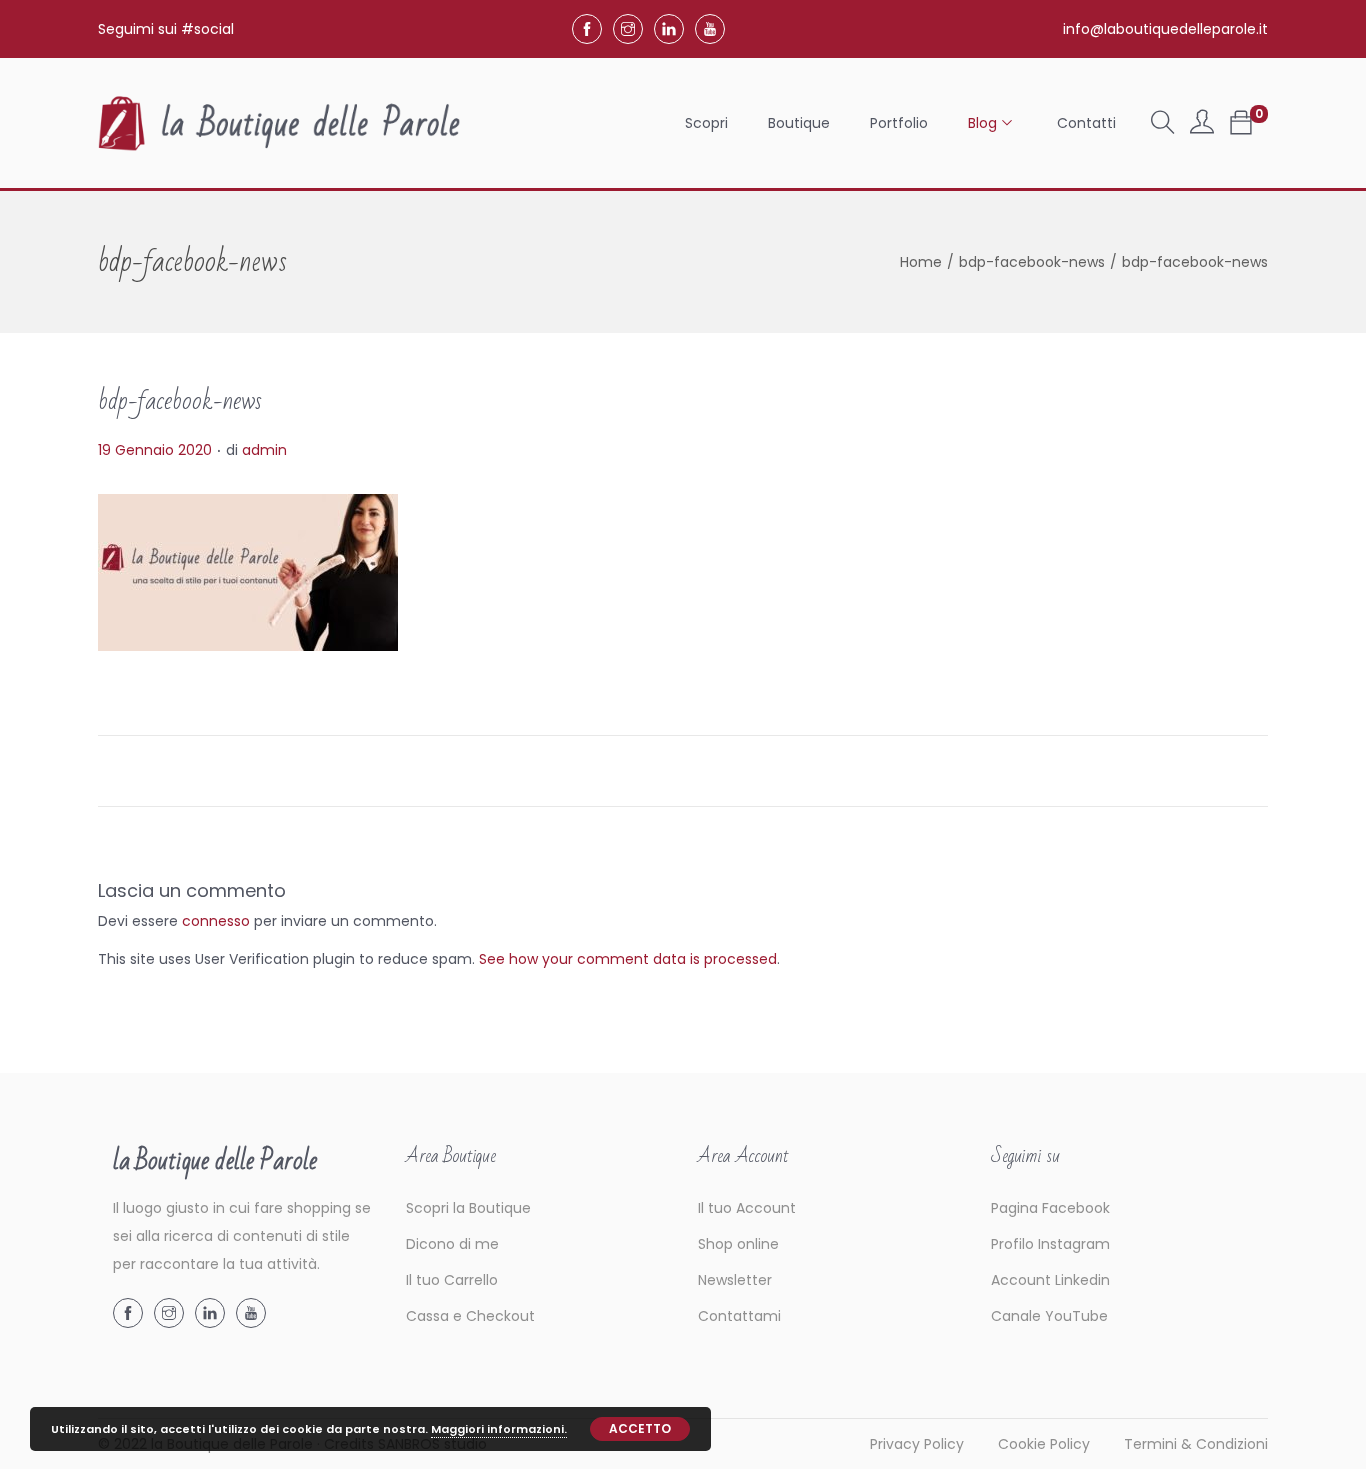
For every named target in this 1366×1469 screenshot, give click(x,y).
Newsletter (735, 1280)
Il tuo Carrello (452, 1280)
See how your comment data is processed (628, 959)
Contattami (739, 1316)
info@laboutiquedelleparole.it (1165, 29)
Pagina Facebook (1050, 1208)
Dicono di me (452, 1244)
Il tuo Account (747, 1208)
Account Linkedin (1050, 1280)
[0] (1241, 123)
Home (921, 262)
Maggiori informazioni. (499, 1429)
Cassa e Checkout (470, 1316)
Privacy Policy (917, 1444)
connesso (216, 921)
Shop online (738, 1244)
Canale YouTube (1049, 1316)
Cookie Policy (1044, 1444)
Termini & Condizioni (1196, 1444)
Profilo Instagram (1050, 1244)
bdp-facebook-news (1032, 262)
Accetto (640, 1428)
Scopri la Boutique (468, 1208)
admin (264, 450)
